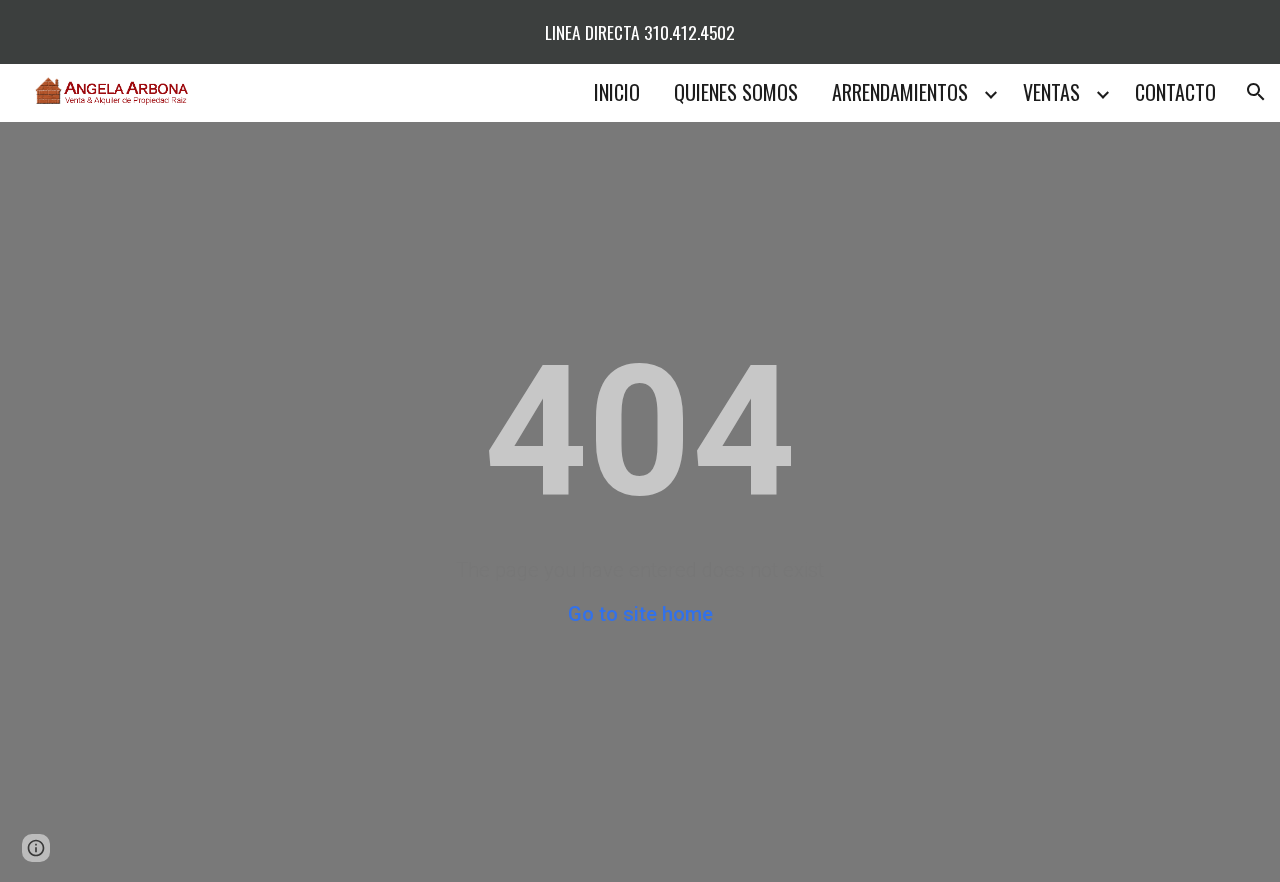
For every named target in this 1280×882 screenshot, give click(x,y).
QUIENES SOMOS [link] (736, 92)
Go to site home (640, 614)
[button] (1256, 92)
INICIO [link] (617, 92)
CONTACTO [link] (1175, 92)
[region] (640, 32)
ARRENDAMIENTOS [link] (900, 92)
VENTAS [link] (1051, 92)
